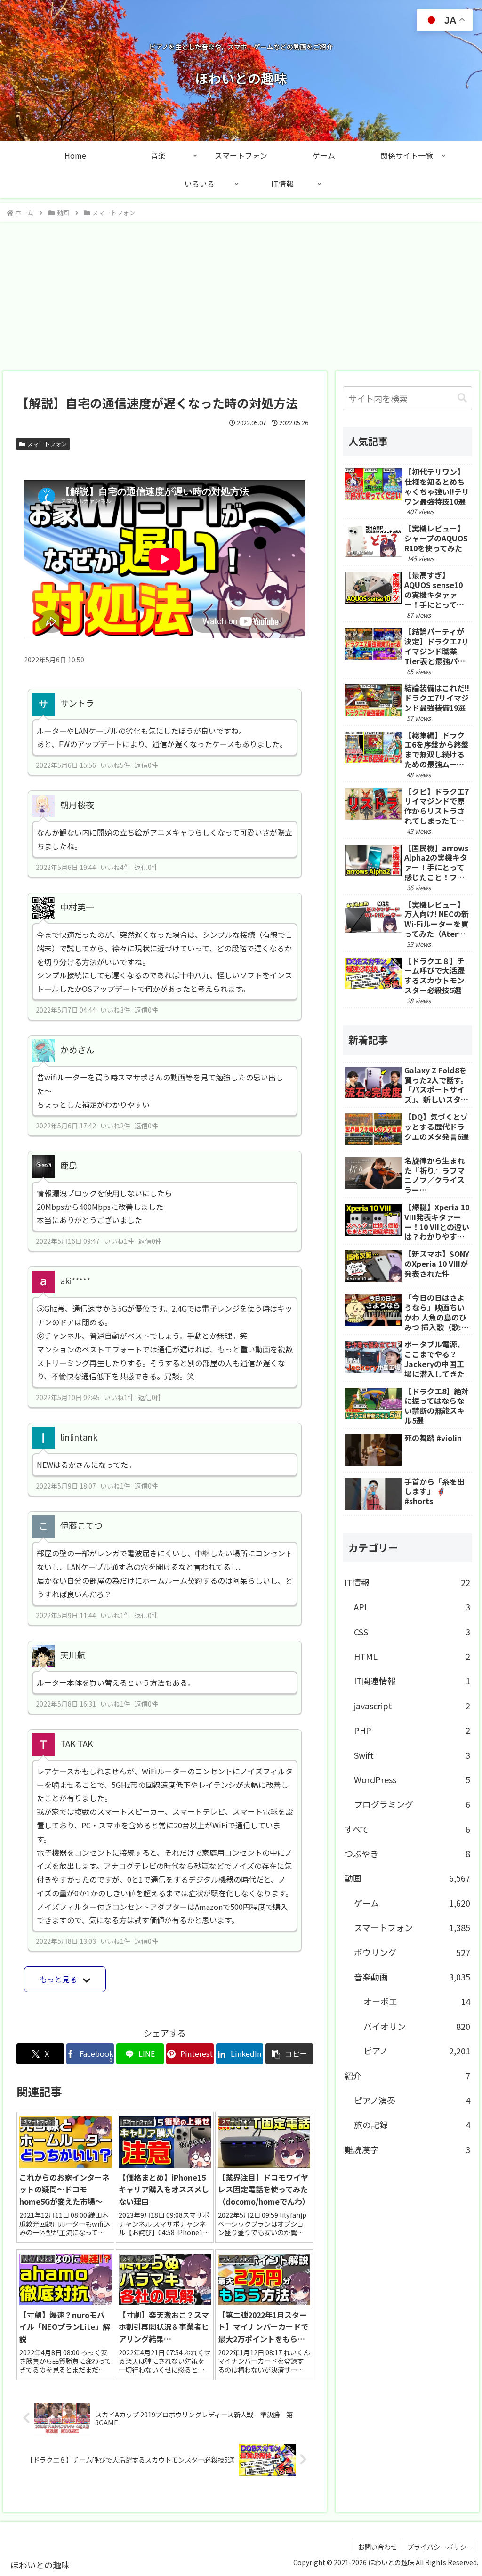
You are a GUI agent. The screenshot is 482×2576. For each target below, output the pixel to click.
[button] (289, 2054)
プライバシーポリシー (440, 2547)
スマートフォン (47, 444)
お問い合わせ (378, 2547)
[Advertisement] (241, 293)
